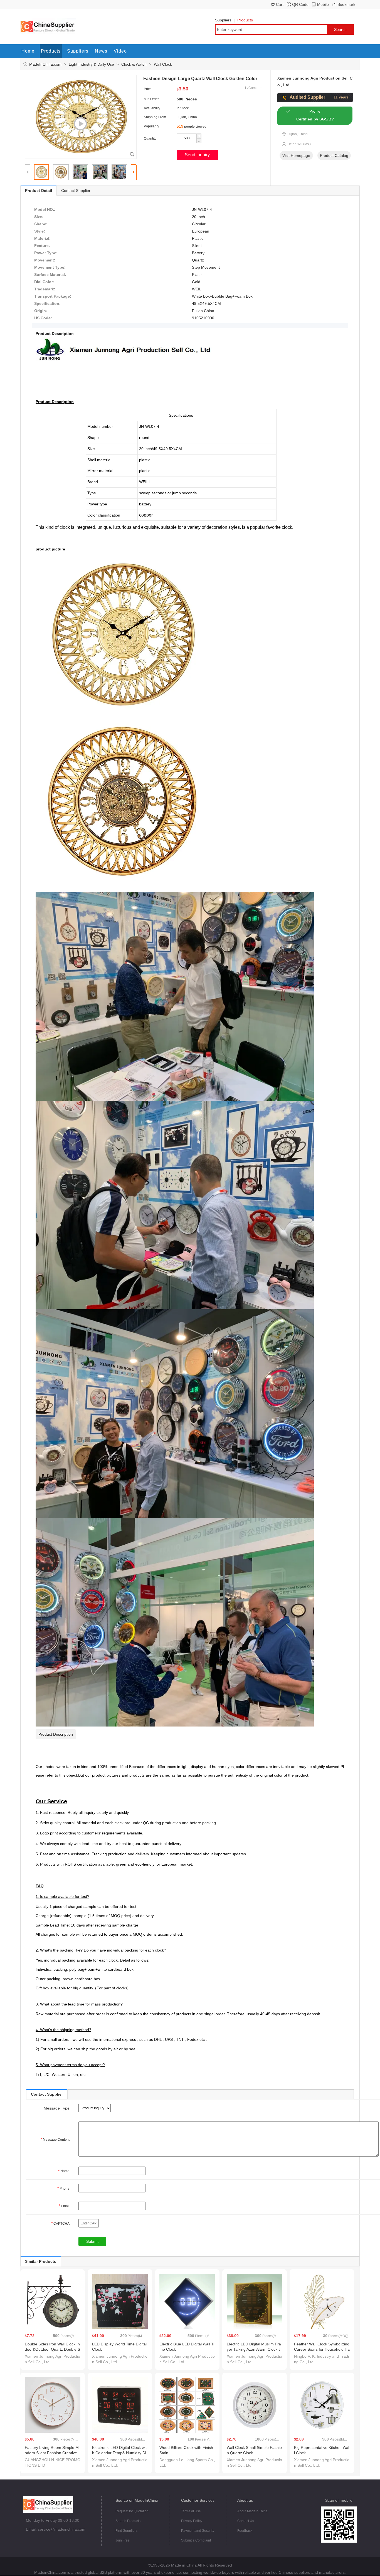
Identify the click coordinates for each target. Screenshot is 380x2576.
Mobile (323, 4)
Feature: (42, 246)
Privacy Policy (192, 2521)
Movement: (45, 260)
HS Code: (43, 318)
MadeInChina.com (45, 64)
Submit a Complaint (196, 2540)
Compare (256, 88)
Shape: (41, 224)
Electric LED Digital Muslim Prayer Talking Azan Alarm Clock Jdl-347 (254, 2349)
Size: (39, 217)
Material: (42, 238)
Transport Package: (53, 296)
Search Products (128, 2521)
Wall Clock (163, 64)
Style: (40, 231)
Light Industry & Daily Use (91, 64)
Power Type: (46, 253)
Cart (280, 4)
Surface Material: (50, 275)
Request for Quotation (132, 2511)
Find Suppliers (126, 2531)
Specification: (47, 303)
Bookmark (346, 4)
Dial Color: (44, 282)
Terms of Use (191, 2511)
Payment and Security (198, 2531)
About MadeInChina (252, 2511)
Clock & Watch (134, 64)
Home (28, 51)
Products (245, 20)
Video (120, 51)
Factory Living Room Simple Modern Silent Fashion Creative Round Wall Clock (52, 2453)
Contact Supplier (76, 191)
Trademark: (45, 289)
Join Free (123, 2540)
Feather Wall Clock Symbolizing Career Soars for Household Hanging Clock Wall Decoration (322, 2349)
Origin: (41, 311)
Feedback (245, 2531)
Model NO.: (45, 209)
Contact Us (246, 2521)
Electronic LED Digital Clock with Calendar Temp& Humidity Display (119, 2453)
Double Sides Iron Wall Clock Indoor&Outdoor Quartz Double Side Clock (52, 2349)
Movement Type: (50, 267)
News (101, 51)
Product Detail (39, 191)
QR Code (300, 4)
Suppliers (223, 20)
